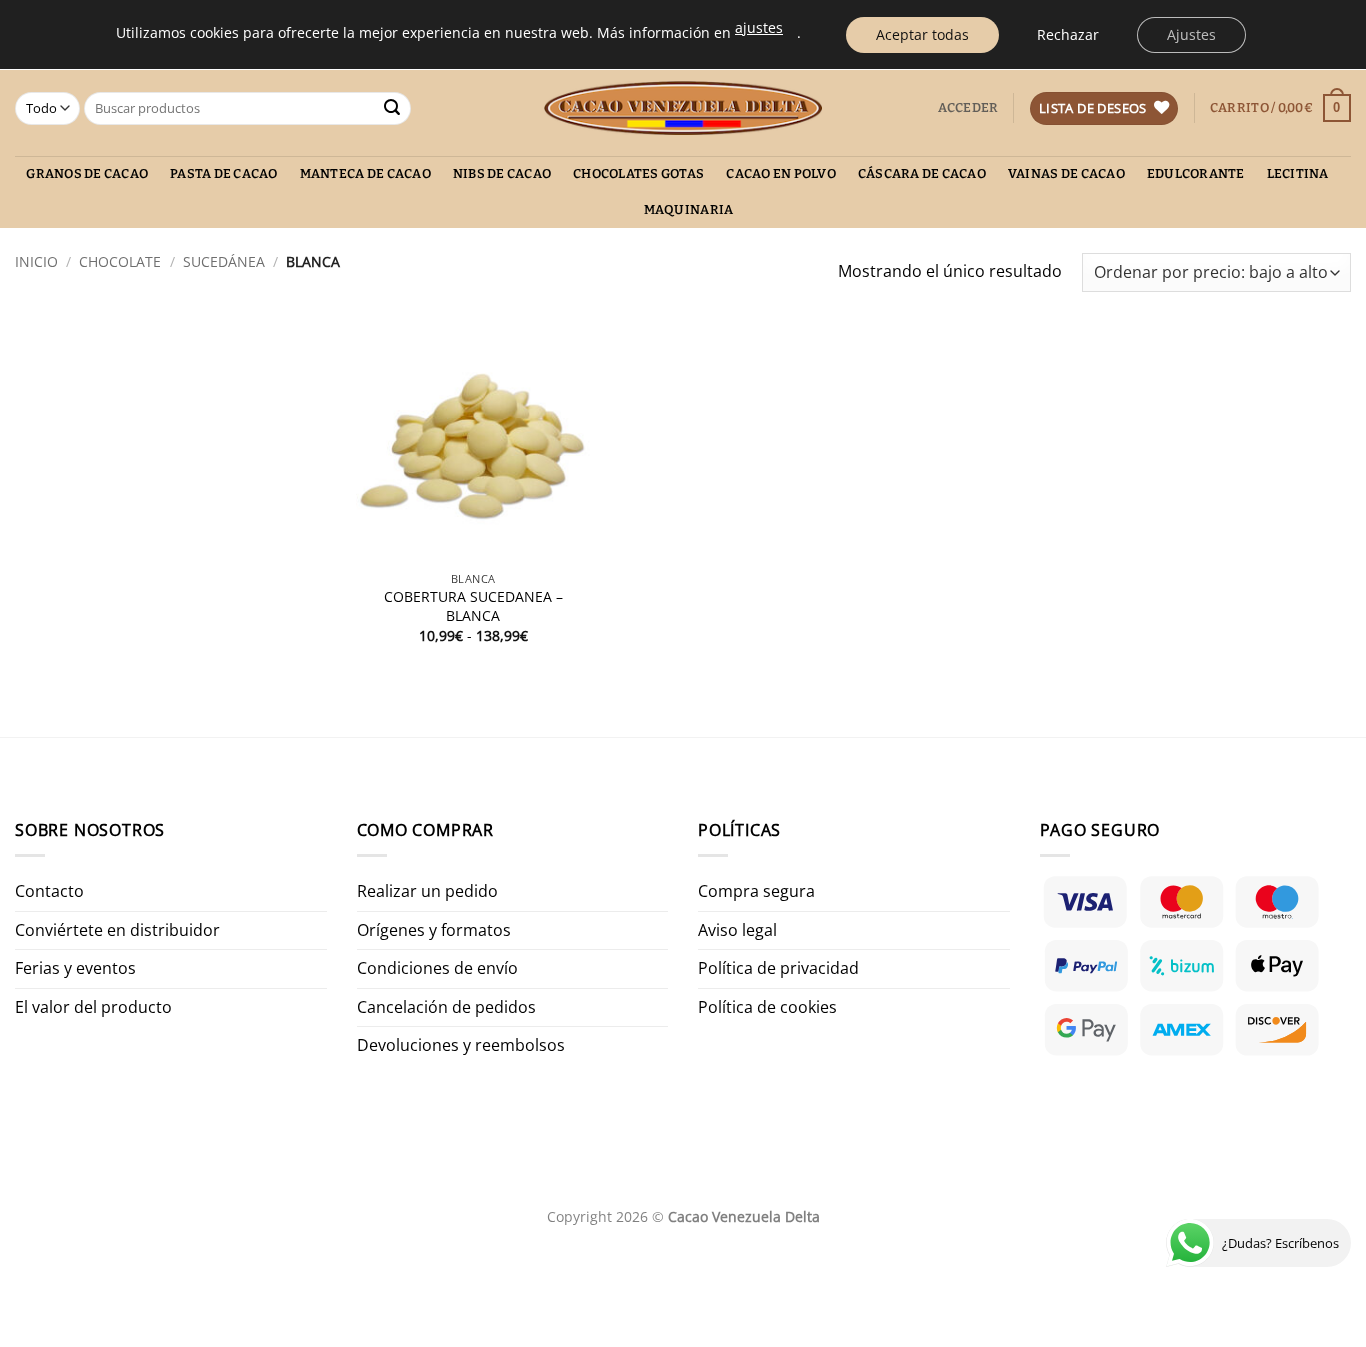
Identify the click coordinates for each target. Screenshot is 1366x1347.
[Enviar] (393, 109)
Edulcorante (1196, 173)
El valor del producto (93, 1007)
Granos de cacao (87, 173)
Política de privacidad (778, 968)
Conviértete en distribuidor (117, 930)
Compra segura (756, 891)
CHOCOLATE (120, 261)
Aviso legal (737, 930)
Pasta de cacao (224, 173)
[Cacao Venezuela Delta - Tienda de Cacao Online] (683, 108)
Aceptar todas (922, 34)
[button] (968, 108)
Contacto (49, 891)
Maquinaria (689, 209)
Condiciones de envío (437, 968)
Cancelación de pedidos (446, 1007)
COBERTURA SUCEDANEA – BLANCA (473, 606)
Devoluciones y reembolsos (461, 1045)
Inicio (36, 261)
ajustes (759, 27)
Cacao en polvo (781, 173)
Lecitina (1298, 173)
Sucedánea (224, 261)
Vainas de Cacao (1066, 173)
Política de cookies (767, 1007)
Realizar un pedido (427, 891)
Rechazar (1068, 34)
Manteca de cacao (365, 173)
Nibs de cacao (502, 173)
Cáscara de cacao (922, 173)
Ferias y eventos (75, 968)
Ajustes (1191, 34)
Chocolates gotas (638, 173)
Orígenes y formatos (434, 930)
